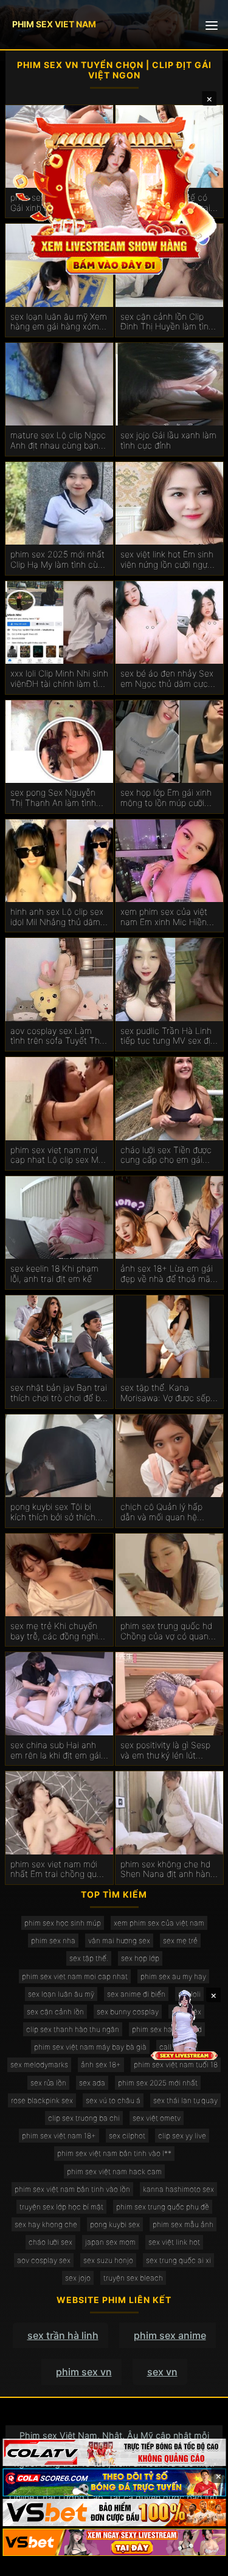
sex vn (162, 2372)
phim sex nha (53, 1941)
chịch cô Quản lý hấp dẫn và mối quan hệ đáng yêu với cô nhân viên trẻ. (162, 1512)
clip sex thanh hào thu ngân (73, 2029)
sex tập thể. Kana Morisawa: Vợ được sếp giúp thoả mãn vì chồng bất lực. (166, 1393)
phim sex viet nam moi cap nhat (75, 1976)
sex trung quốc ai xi (178, 2260)
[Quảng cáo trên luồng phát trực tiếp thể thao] (114, 2542)
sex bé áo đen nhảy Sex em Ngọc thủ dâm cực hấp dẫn (167, 679)
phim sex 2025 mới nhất (158, 2083)
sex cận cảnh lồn (55, 2012)
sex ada (92, 2083)
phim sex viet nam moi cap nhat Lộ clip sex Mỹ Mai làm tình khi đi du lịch (59, 1155)
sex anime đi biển (136, 1994)
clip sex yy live (182, 2136)
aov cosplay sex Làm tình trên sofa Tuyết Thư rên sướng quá (57, 1036)
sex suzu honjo (108, 2260)
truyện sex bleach (133, 2278)
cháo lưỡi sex (50, 2242)
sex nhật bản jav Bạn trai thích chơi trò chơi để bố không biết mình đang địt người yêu (59, 1393)
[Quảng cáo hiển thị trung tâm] (114, 194)
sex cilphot (127, 2136)
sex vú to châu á (113, 2100)
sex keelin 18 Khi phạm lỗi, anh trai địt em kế (54, 1274)
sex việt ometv (157, 2118)
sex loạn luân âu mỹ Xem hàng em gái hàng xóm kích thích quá (59, 322)
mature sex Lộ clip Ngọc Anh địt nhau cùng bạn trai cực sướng (58, 441)
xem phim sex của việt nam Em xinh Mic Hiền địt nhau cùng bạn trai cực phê (164, 917)
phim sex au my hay (173, 1976)
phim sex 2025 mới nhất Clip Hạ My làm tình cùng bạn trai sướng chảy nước (59, 560)
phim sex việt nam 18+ (59, 2136)
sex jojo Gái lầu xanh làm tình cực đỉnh (168, 440)
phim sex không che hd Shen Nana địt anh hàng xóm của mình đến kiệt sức (168, 1870)
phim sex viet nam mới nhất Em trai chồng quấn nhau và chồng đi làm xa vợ (58, 1870)
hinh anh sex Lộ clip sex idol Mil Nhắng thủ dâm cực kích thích (57, 917)
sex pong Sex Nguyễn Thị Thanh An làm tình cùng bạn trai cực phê (53, 798)
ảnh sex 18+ (101, 2065)
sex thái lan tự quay (185, 2100)
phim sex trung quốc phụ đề (163, 2207)
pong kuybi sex (115, 2224)
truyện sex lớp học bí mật (61, 2207)
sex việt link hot (174, 2242)
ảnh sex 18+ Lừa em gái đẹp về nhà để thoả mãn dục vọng (168, 1274)
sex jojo (78, 2278)
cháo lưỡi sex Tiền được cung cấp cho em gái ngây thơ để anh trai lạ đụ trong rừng (166, 1155)
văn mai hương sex (119, 1941)
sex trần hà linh (63, 2335)
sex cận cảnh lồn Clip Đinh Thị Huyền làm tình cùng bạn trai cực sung (167, 322)
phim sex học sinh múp (63, 1923)
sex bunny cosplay (128, 2012)
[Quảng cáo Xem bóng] (114, 2452)
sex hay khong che (46, 2224)
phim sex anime (170, 2335)
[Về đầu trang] (201, 2561)
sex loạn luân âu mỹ (61, 1994)
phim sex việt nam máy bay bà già (90, 2047)
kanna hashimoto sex (178, 2189)
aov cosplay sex (44, 2260)
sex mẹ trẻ (180, 1941)
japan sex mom (110, 2242)
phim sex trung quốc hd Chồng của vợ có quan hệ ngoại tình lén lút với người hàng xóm (166, 1631)
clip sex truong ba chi (84, 2118)
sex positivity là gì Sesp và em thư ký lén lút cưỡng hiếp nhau (165, 1751)
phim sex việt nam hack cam (114, 2171)
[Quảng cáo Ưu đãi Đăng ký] (114, 2482)
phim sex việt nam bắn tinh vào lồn (72, 2189)
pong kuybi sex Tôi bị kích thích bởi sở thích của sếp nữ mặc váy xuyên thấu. (53, 1512)
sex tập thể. (89, 1958)
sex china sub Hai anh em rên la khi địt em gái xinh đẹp (56, 1751)
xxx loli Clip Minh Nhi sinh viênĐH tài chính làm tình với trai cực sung (59, 679)
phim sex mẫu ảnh (183, 2224)
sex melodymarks (39, 2065)
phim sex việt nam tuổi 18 (176, 2065)
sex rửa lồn (48, 2083)
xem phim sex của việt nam (159, 1923)
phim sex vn (84, 2372)
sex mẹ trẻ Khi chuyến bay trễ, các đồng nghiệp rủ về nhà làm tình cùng (59, 1631)
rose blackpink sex (42, 2100)
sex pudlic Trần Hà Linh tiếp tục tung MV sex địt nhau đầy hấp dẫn (167, 1036)
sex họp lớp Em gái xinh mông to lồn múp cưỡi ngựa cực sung (166, 798)
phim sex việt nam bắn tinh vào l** (114, 2153)
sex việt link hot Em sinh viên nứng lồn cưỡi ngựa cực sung (167, 560)
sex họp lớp (140, 1958)
